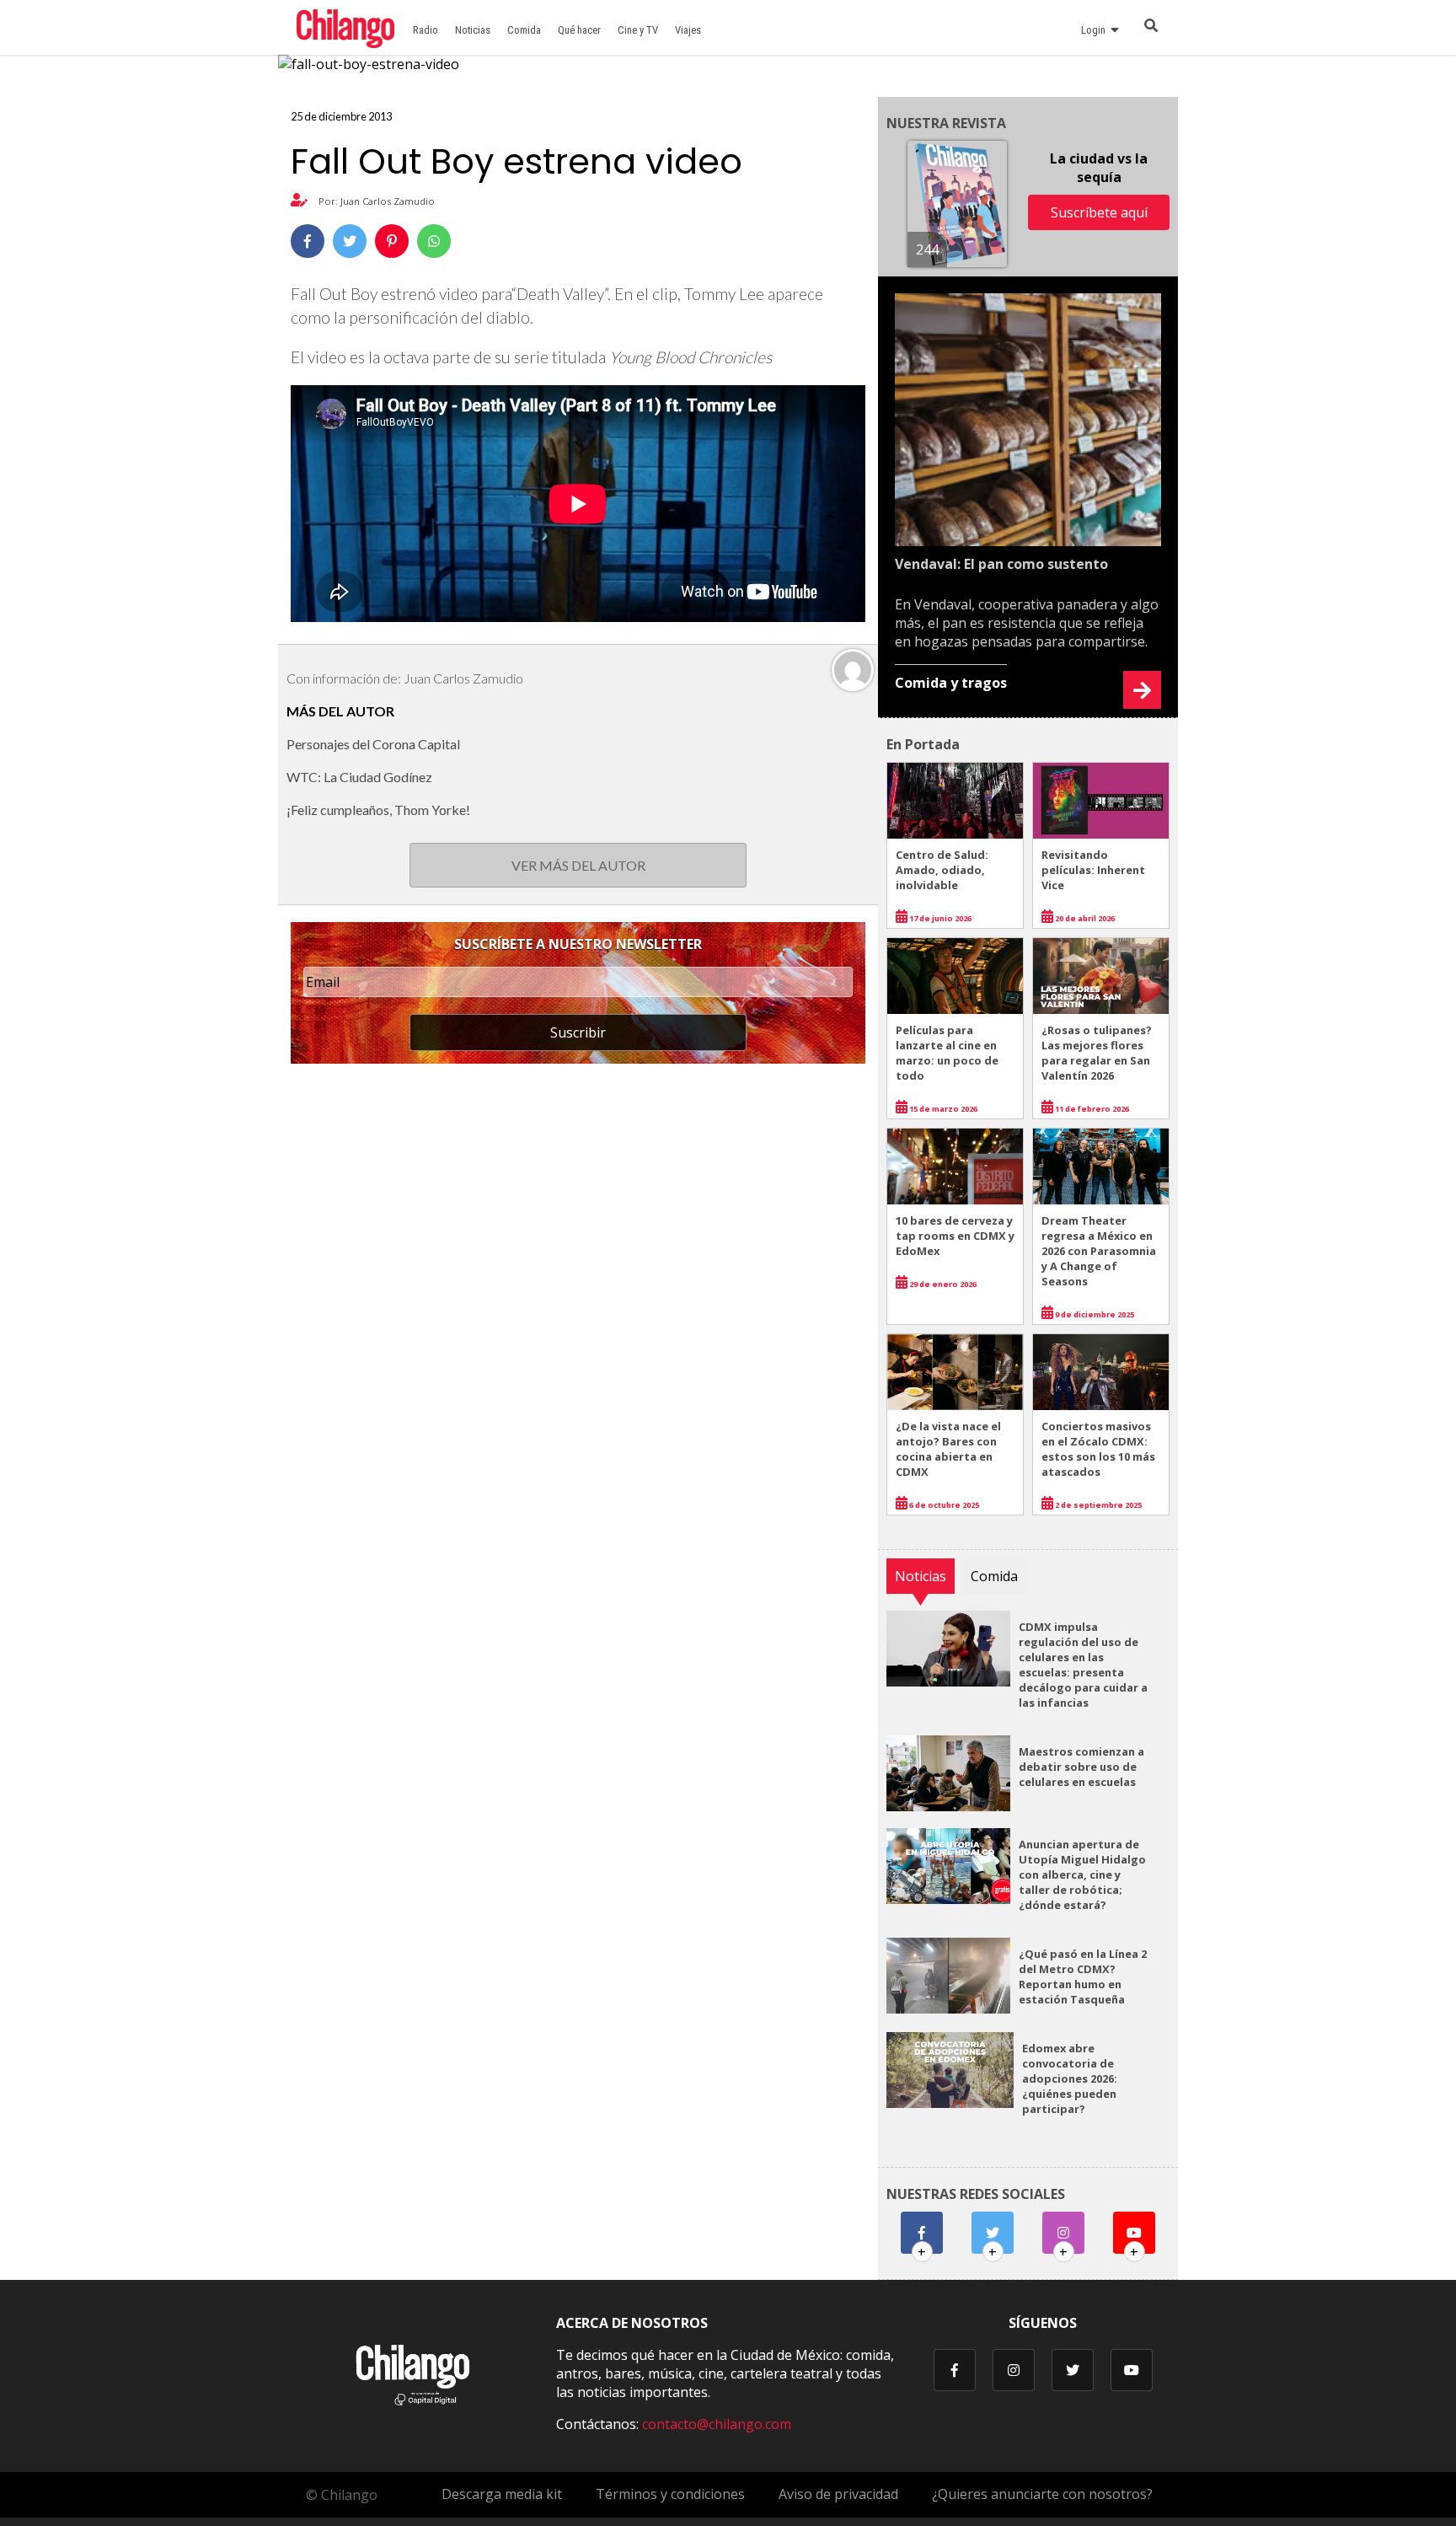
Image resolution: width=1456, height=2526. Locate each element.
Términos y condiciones (670, 2494)
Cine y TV (638, 30)
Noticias (473, 30)
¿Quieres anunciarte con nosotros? (1042, 2494)
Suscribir (578, 1032)
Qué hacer (579, 30)
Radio (426, 30)
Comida (524, 30)
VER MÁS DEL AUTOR (578, 865)
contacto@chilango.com (717, 2424)
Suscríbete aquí (1099, 212)
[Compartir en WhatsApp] (434, 241)
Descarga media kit (502, 2494)
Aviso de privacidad (838, 2494)
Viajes (688, 30)
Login (1096, 30)
